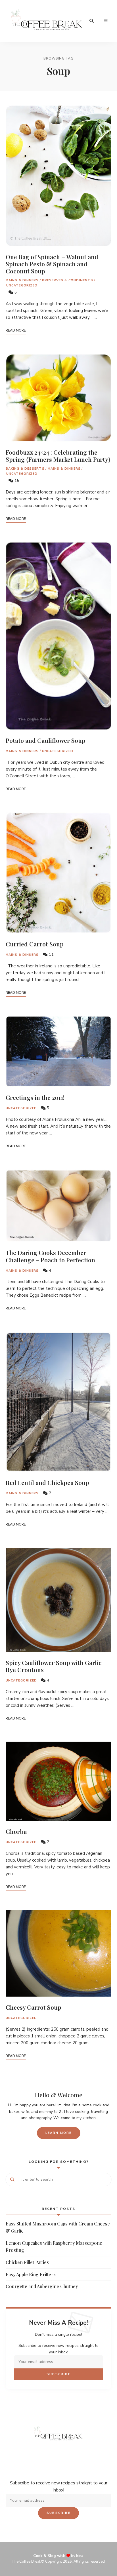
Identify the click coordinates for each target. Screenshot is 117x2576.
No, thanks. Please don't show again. (58, 2557)
